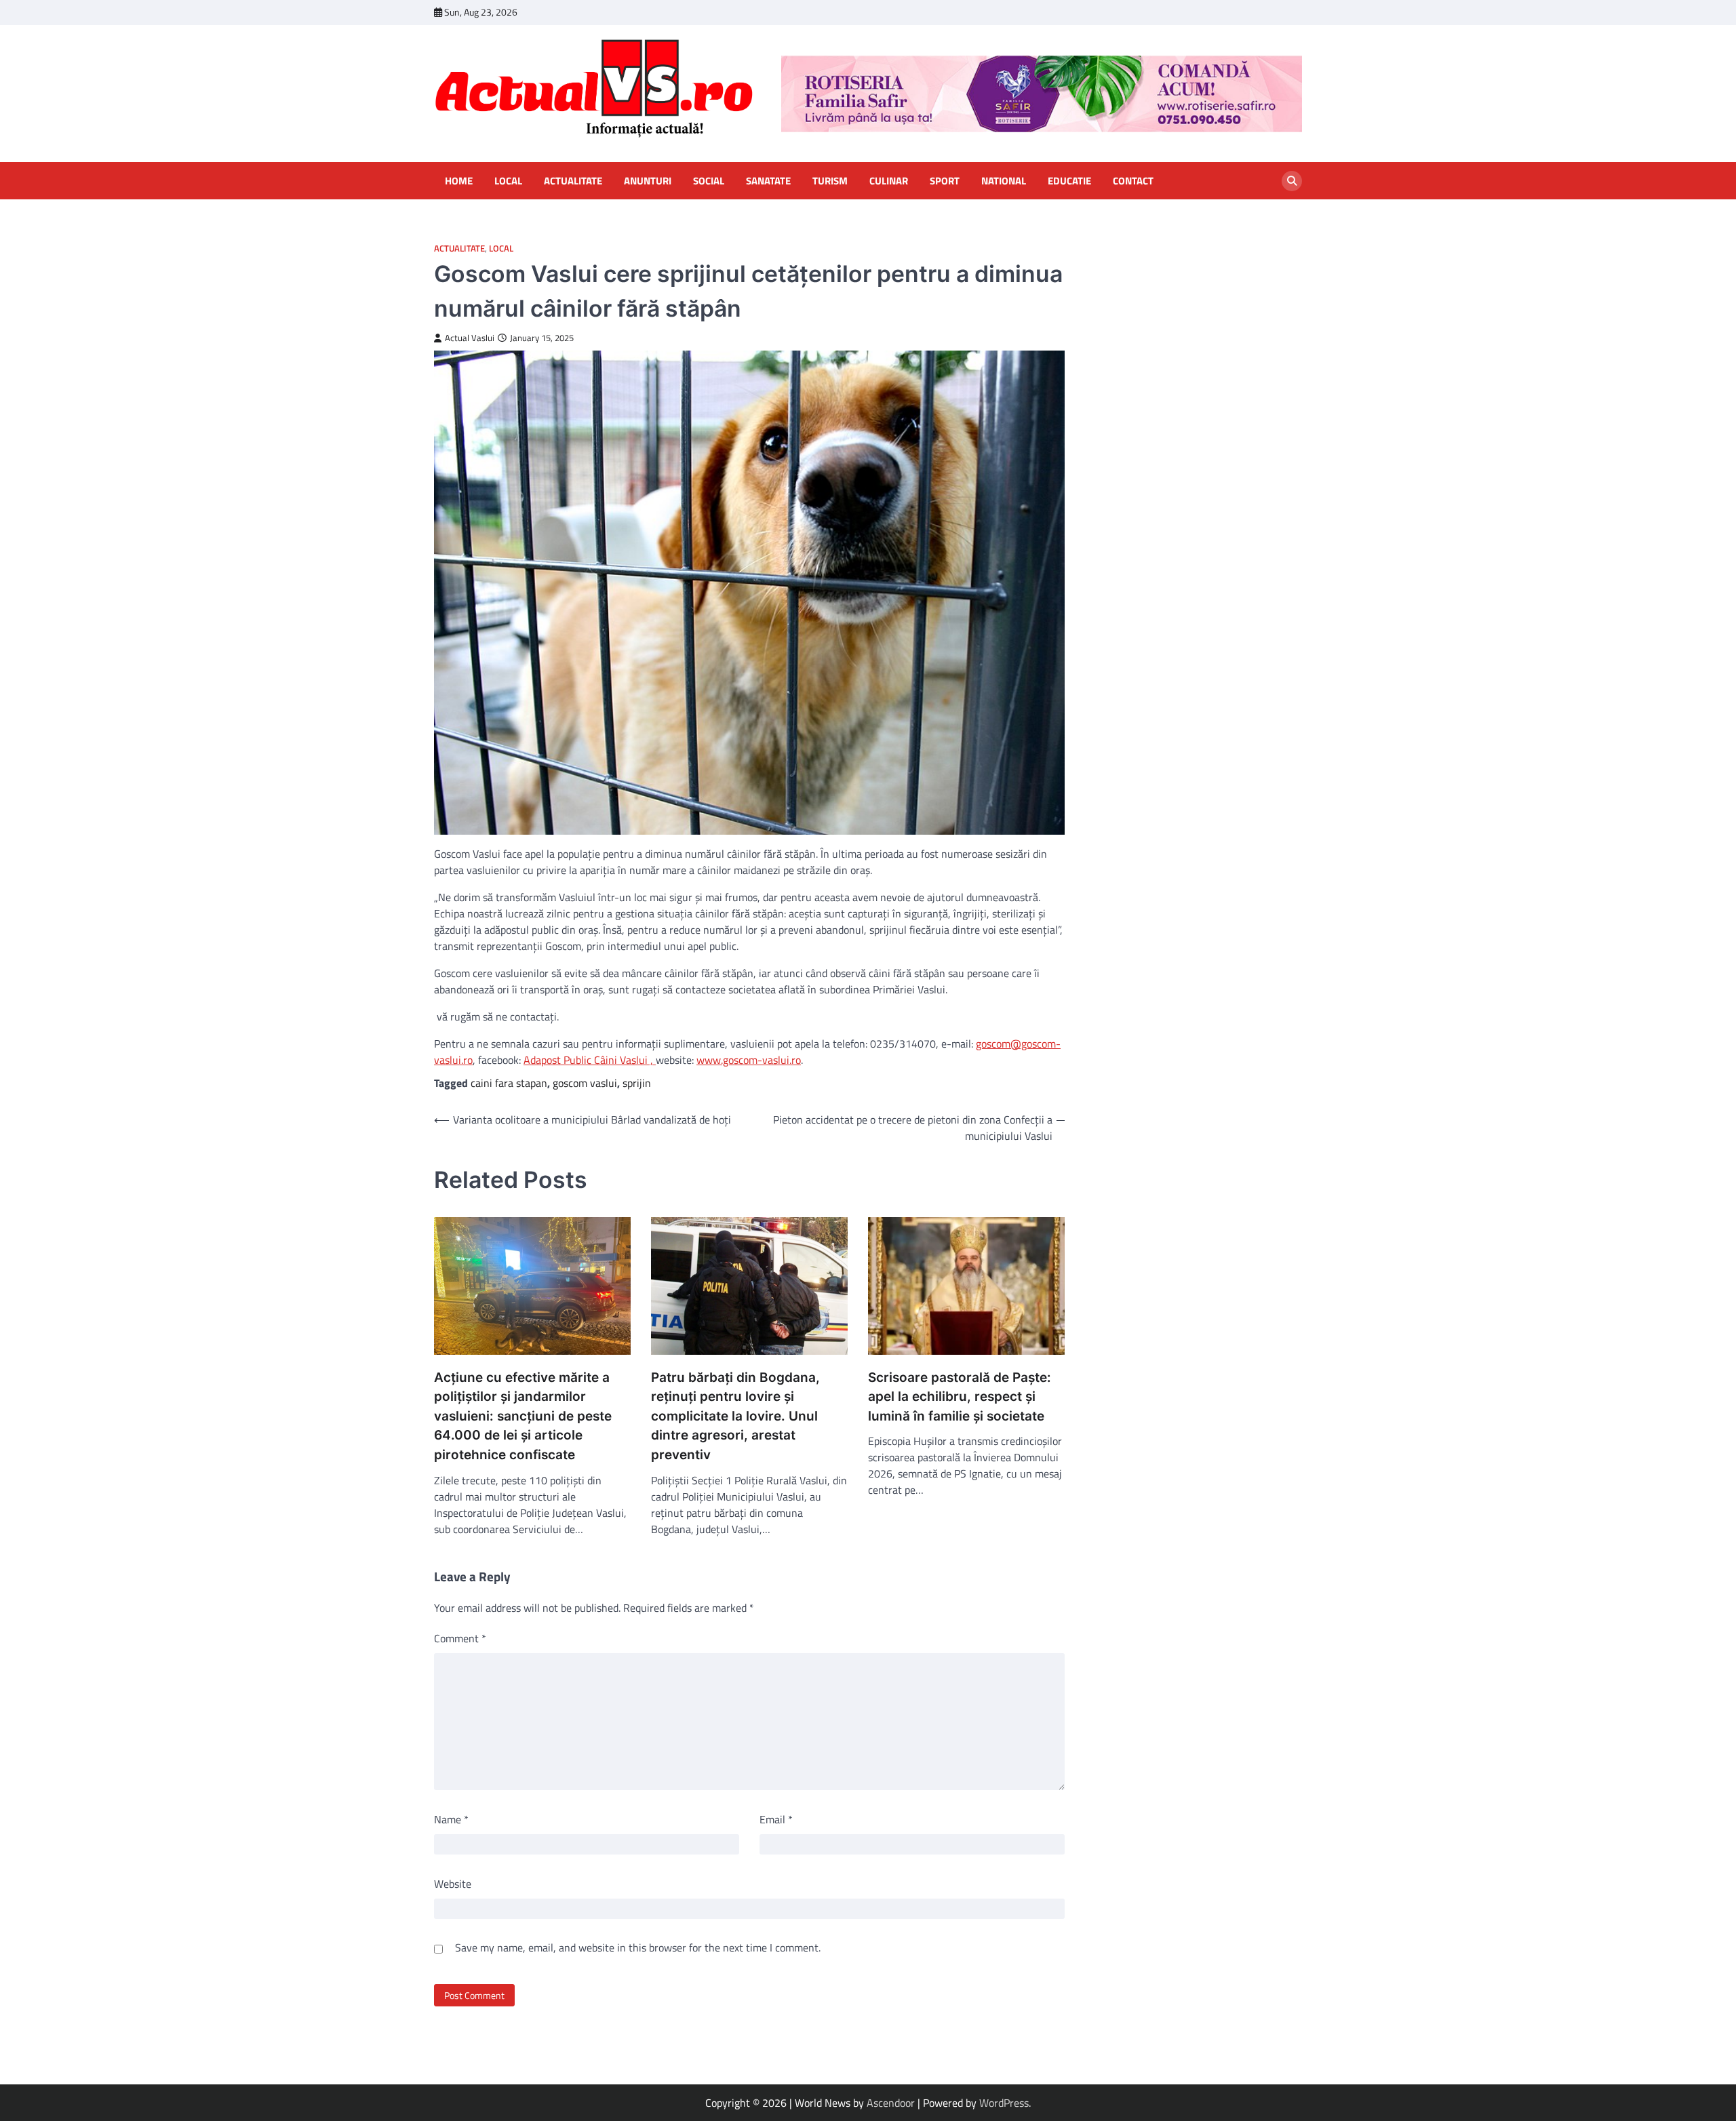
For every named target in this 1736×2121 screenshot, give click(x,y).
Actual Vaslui (470, 338)
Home (459, 181)
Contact (1133, 181)
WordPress (1004, 2103)
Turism (830, 181)
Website (453, 1884)
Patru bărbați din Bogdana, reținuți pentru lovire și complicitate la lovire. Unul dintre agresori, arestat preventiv (735, 1416)
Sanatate (768, 181)
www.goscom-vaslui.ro (749, 1060)
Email (776, 1819)
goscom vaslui (585, 1083)
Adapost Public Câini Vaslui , (590, 1060)
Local (508, 181)
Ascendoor (891, 2103)
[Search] (1292, 181)
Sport (945, 181)
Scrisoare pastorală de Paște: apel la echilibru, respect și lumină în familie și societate (960, 1397)
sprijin (637, 1083)
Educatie (1069, 181)
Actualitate (573, 181)
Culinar (889, 181)
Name (451, 1819)
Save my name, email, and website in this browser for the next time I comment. (638, 1947)
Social (709, 181)
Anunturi (648, 181)
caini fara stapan (509, 1083)
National (1004, 181)
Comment (460, 1638)
